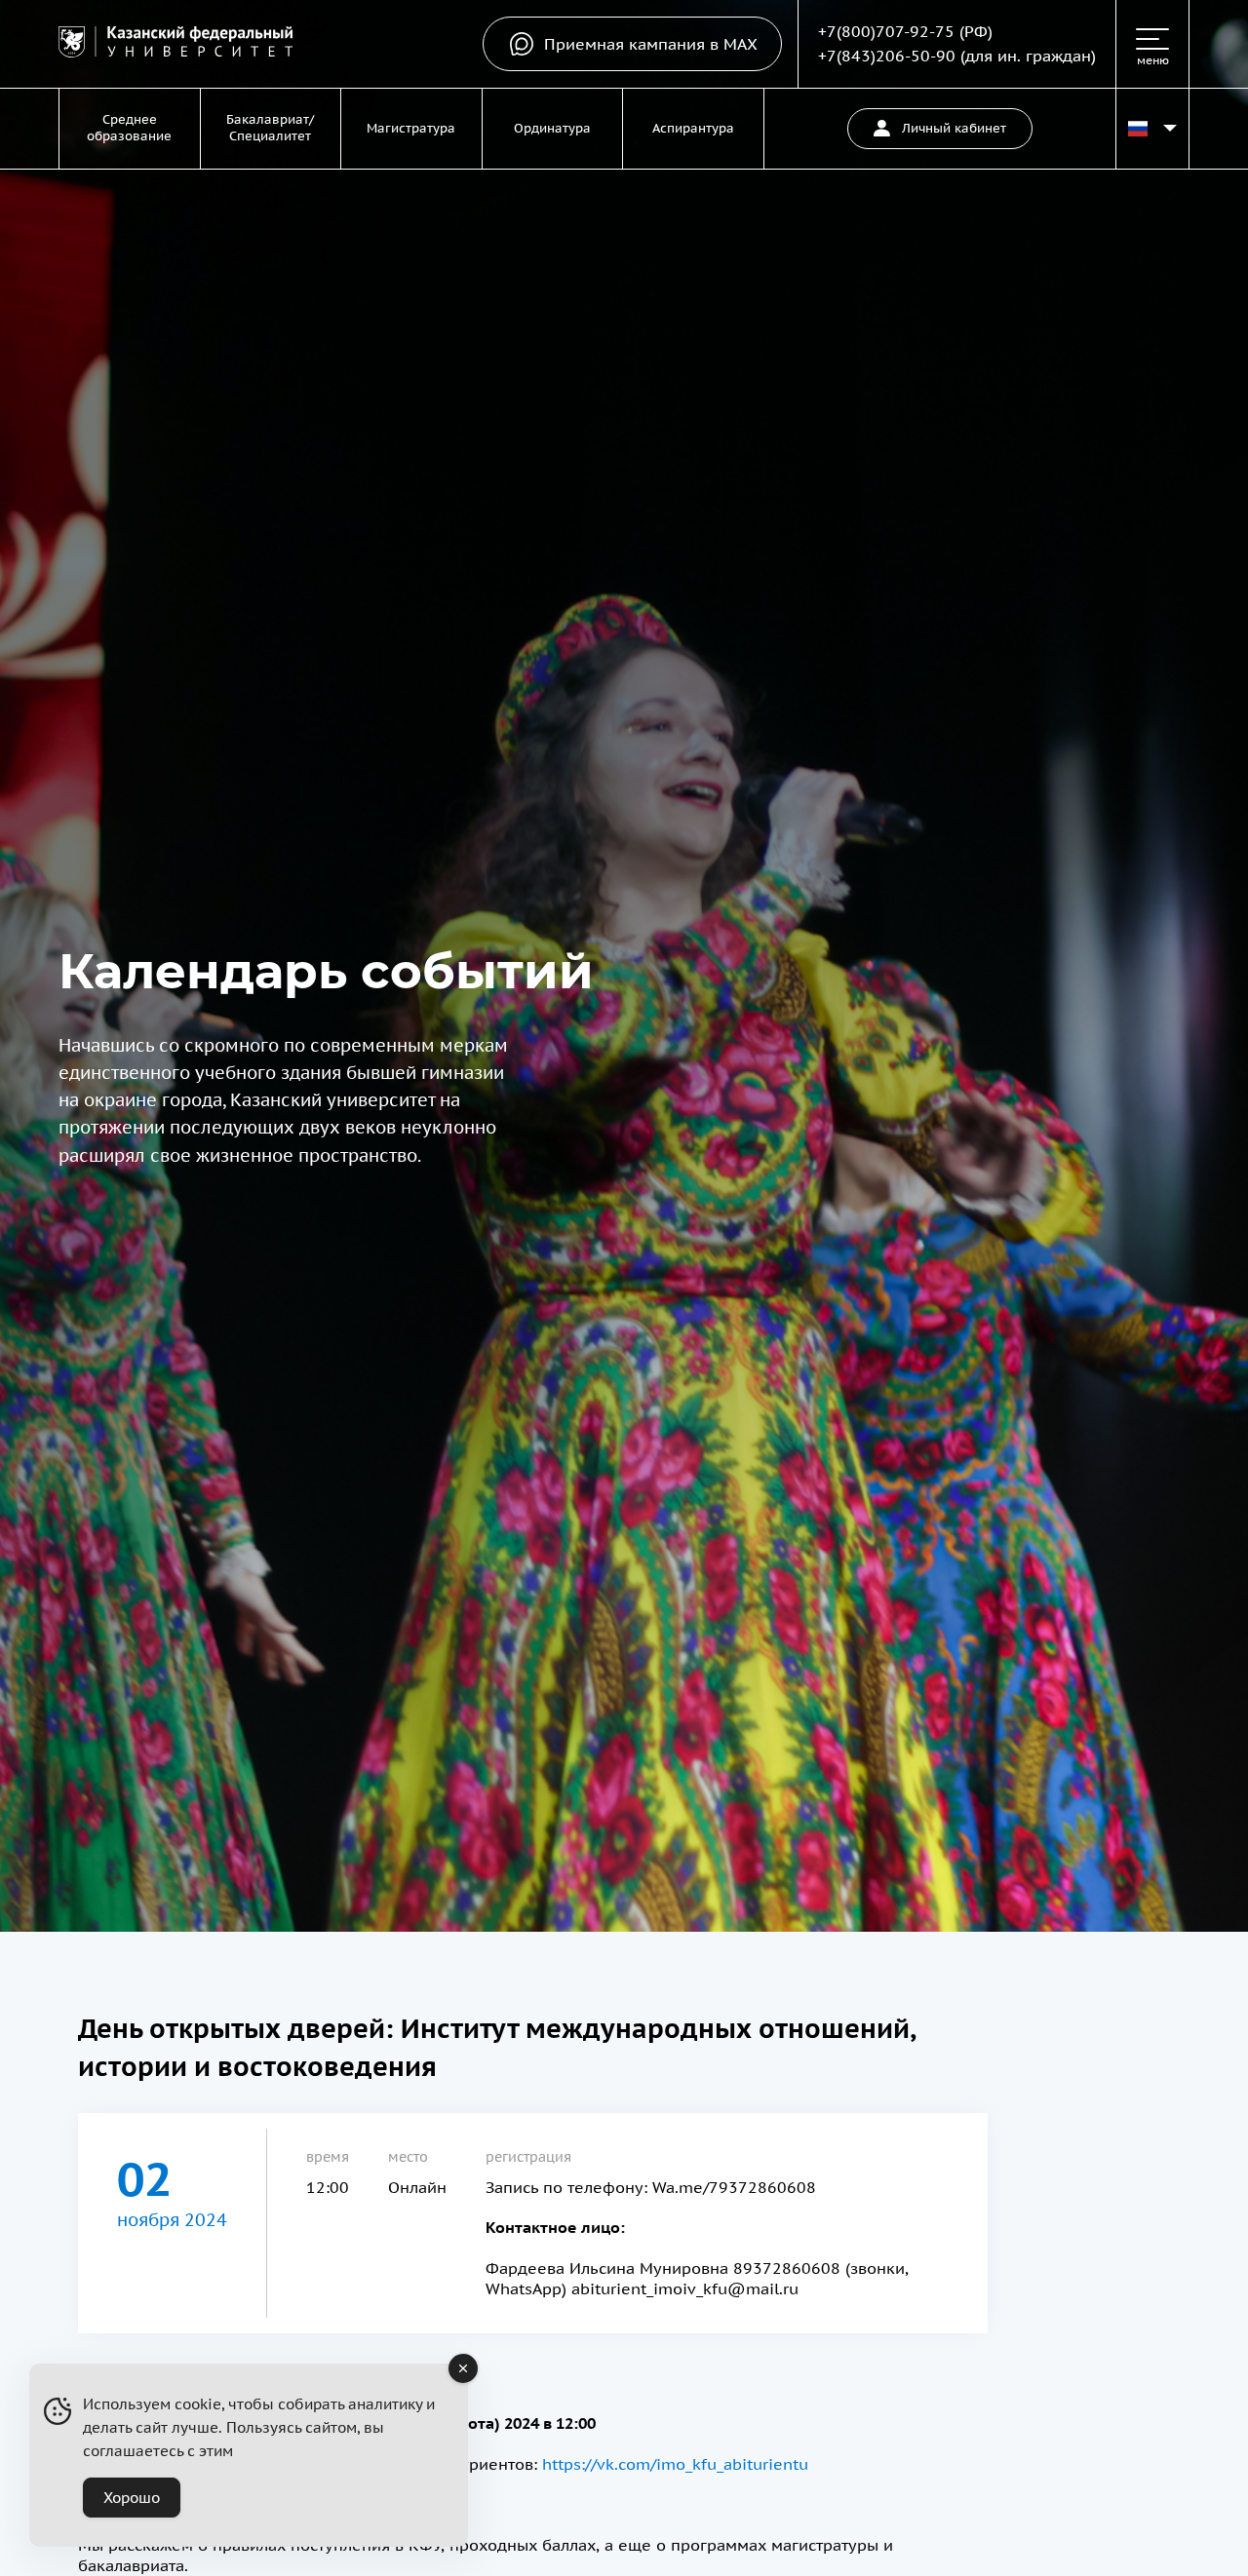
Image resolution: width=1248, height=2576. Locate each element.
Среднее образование (129, 128)
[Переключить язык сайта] (1152, 129)
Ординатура (552, 128)
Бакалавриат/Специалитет (270, 128)
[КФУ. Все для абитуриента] (175, 44)
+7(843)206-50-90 (887, 56)
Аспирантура (693, 128)
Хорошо (132, 2498)
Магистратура (411, 128)
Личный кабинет (954, 128)
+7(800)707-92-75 (886, 31)
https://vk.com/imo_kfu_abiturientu (675, 2464)
